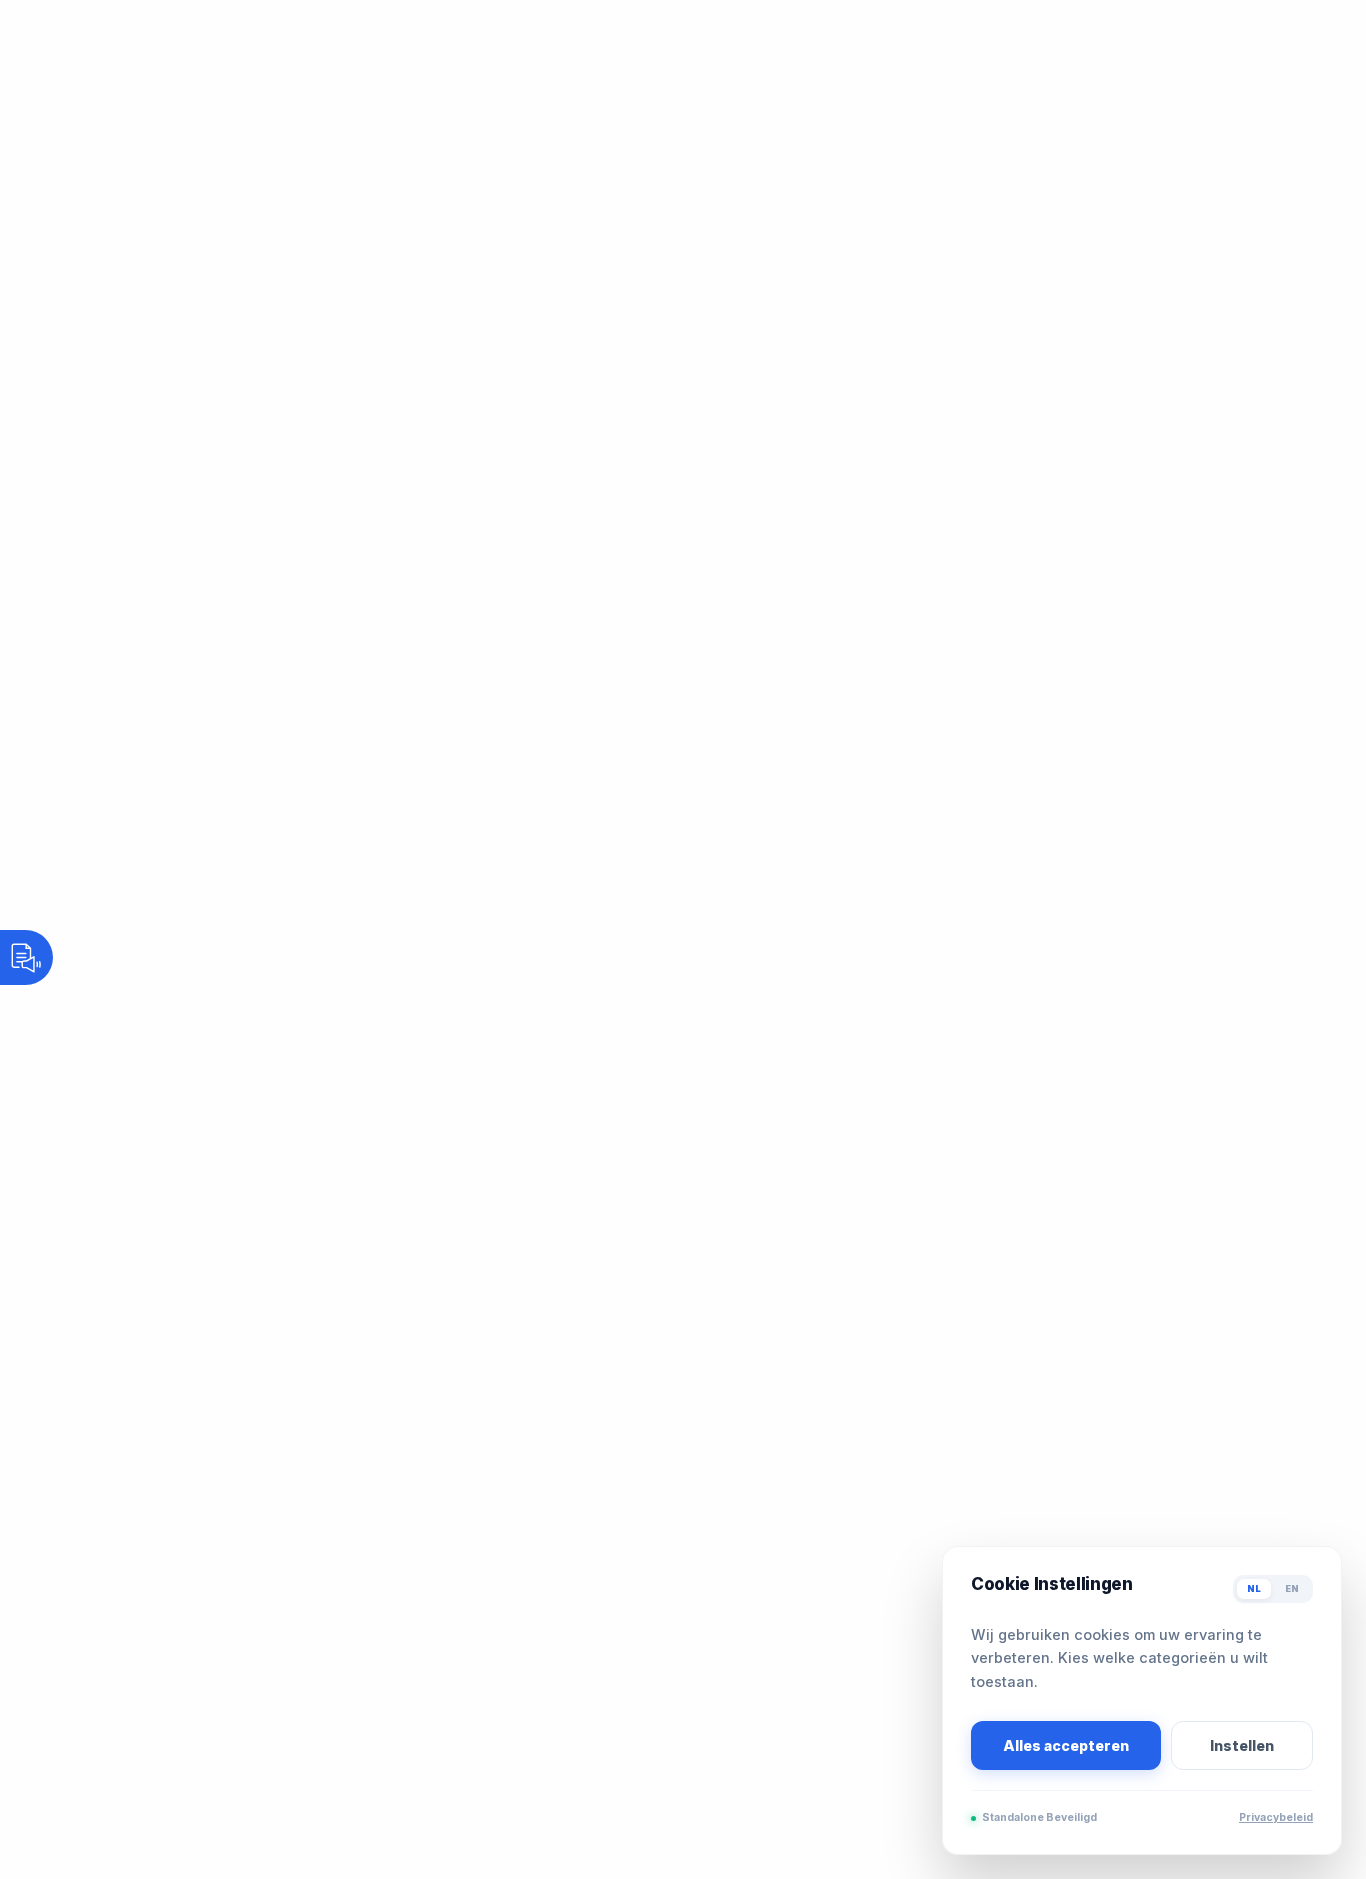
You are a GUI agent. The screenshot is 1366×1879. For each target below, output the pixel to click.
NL (1254, 1588)
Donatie (160, 1590)
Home (410, 97)
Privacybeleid (1276, 1817)
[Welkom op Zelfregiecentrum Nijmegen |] (231, 97)
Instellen (1242, 1745)
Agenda (827, 97)
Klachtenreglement (158, 1672)
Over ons (492, 97)
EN (1292, 1588)
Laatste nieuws (184, 1452)
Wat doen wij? (622, 97)
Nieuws (746, 97)
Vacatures (1024, 97)
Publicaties (922, 97)
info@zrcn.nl (149, 1354)
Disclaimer (130, 1720)
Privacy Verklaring (155, 1696)
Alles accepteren (1066, 1745)
